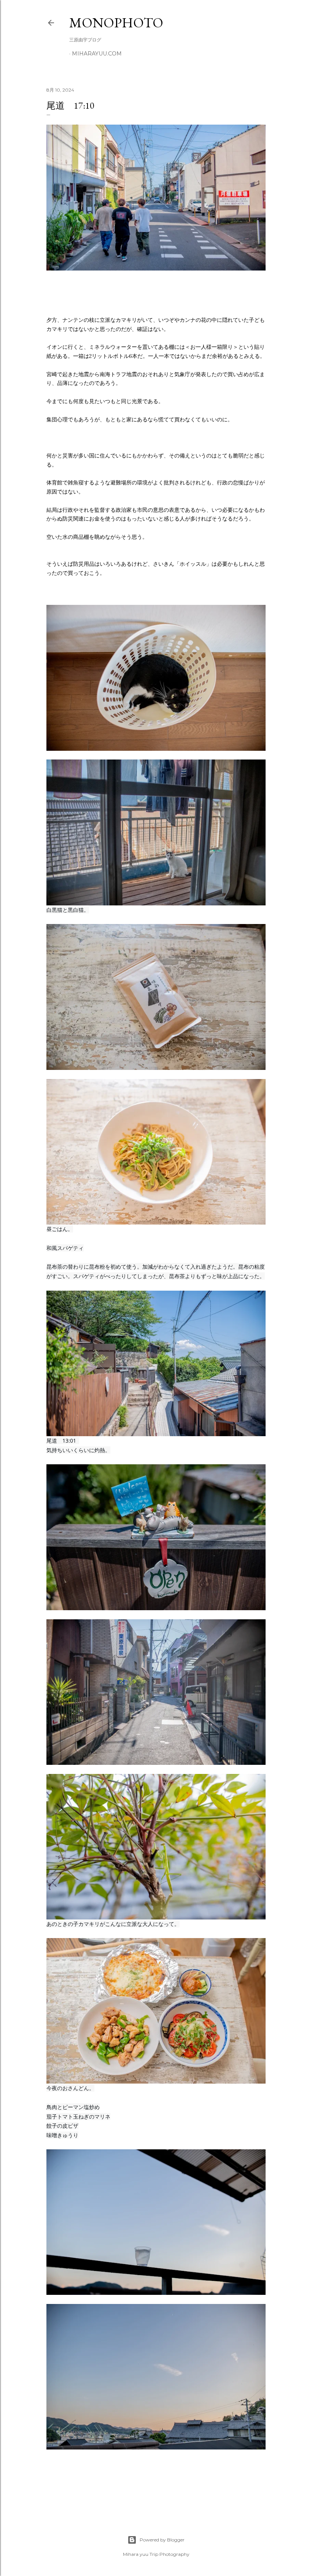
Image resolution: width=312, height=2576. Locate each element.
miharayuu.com (97, 54)
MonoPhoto (116, 23)
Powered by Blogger (162, 2540)
